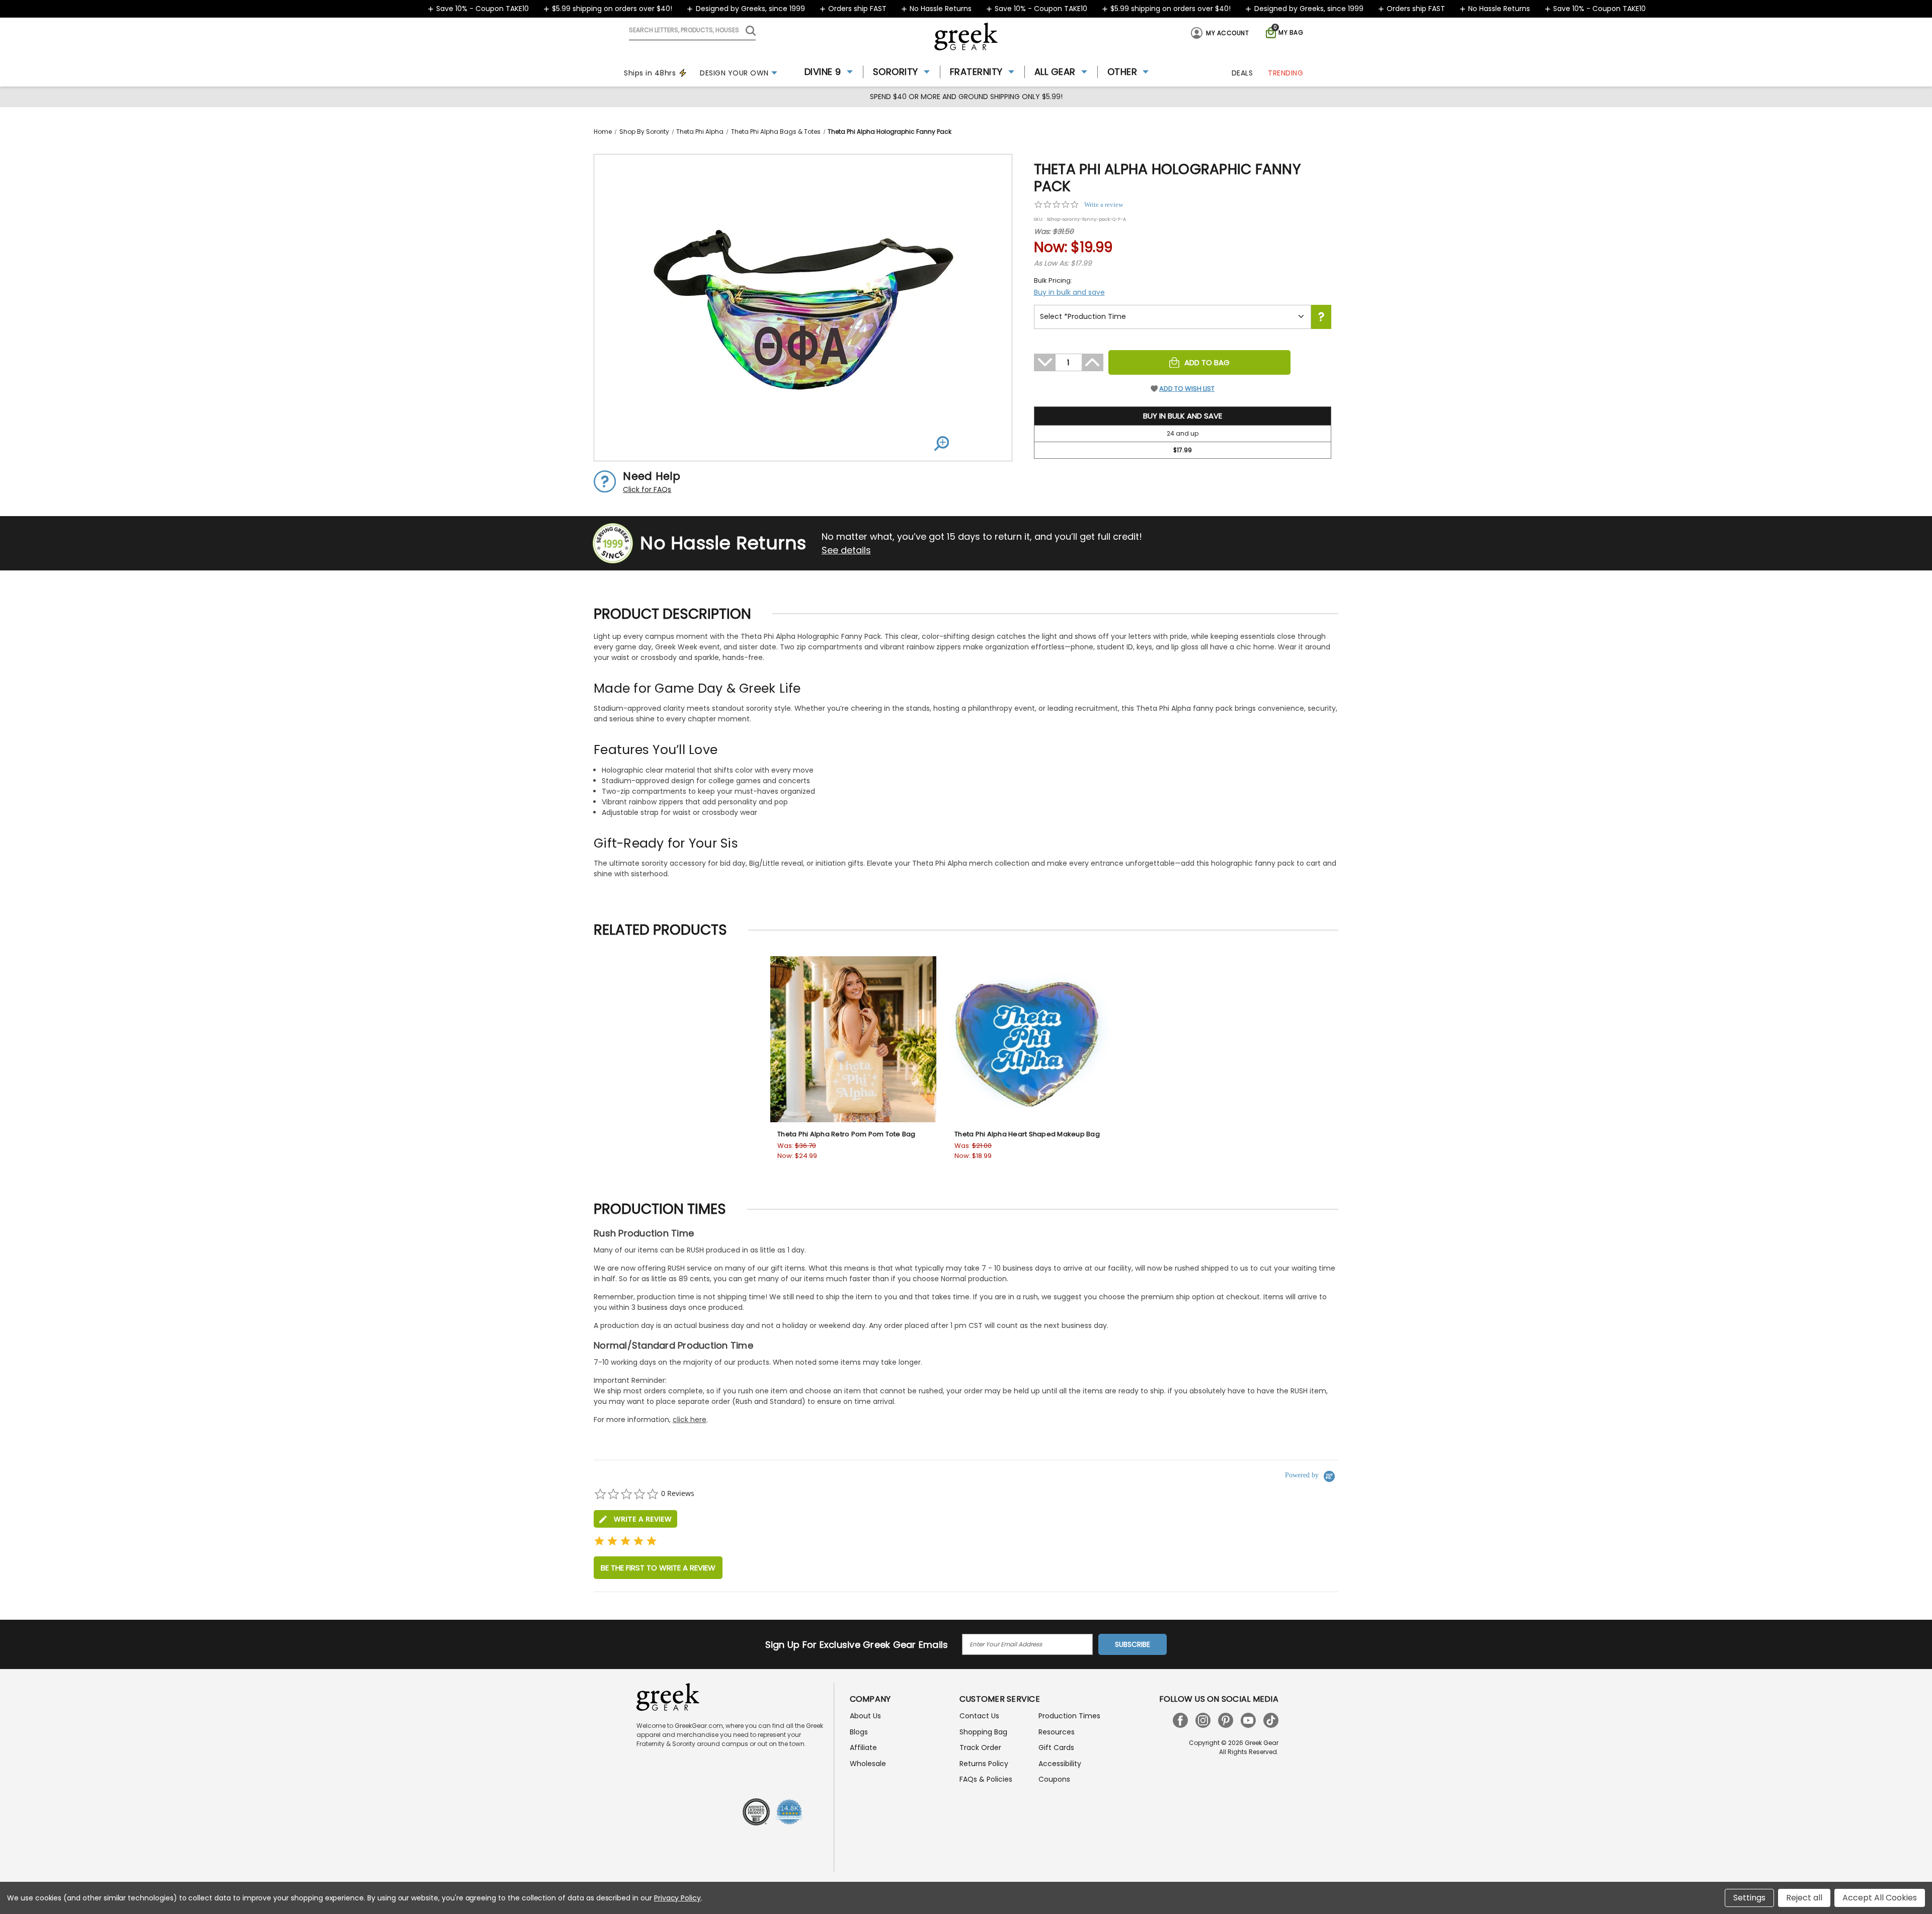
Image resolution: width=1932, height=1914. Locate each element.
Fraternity (976, 72)
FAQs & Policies (986, 1779)
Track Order (980, 1747)
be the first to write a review (658, 1568)
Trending (1285, 73)
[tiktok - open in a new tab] (1271, 1720)
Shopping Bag (983, 1732)
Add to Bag (1207, 362)
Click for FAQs (647, 489)
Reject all (1804, 1898)
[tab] (635, 1519)
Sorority (896, 72)
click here (690, 1420)
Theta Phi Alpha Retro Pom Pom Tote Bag (847, 1134)
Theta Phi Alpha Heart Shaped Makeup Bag (1027, 1134)
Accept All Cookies (1880, 1898)
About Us (865, 1716)
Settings (1749, 1898)
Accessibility (1060, 1764)
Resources (1057, 1732)
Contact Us (979, 1716)
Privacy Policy (677, 1898)
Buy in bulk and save (1069, 292)
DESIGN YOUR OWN (734, 73)
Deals (1242, 73)
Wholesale (868, 1764)
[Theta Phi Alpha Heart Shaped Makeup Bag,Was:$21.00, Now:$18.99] (1030, 1039)
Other (1122, 72)
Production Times (1069, 1716)
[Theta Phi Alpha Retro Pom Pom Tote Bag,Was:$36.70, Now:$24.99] (853, 1039)
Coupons (1054, 1779)
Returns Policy (984, 1764)
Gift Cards (1056, 1747)
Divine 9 (823, 72)
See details (846, 550)
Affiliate (863, 1747)
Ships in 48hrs (650, 73)
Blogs (859, 1732)
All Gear (1055, 72)
